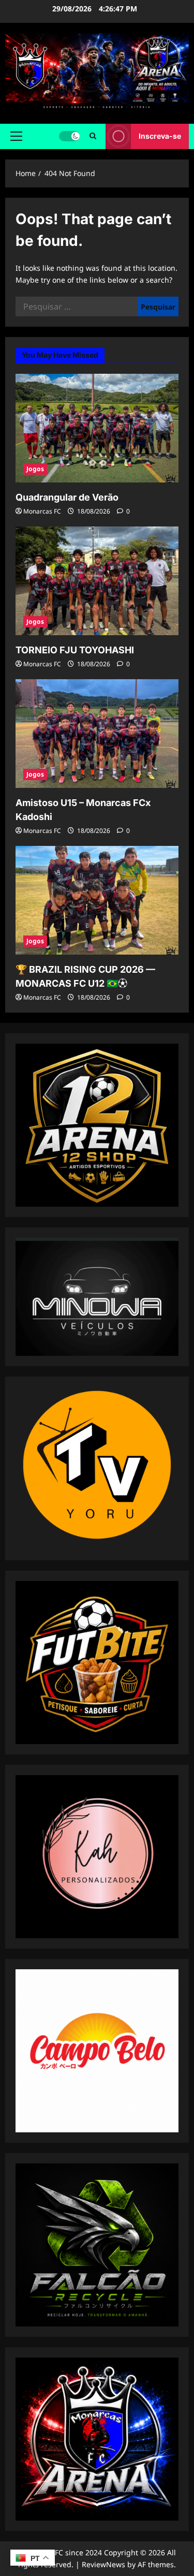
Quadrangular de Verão (67, 497)
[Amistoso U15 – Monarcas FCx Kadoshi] (97, 734)
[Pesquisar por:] (77, 306)
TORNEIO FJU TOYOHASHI (75, 650)
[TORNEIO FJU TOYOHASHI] (97, 581)
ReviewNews (103, 2564)
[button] (16, 136)
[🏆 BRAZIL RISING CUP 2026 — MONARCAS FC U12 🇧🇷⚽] (97, 900)
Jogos (35, 469)
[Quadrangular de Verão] (97, 428)
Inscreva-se (160, 136)
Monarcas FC (42, 511)
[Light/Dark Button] (69, 136)
